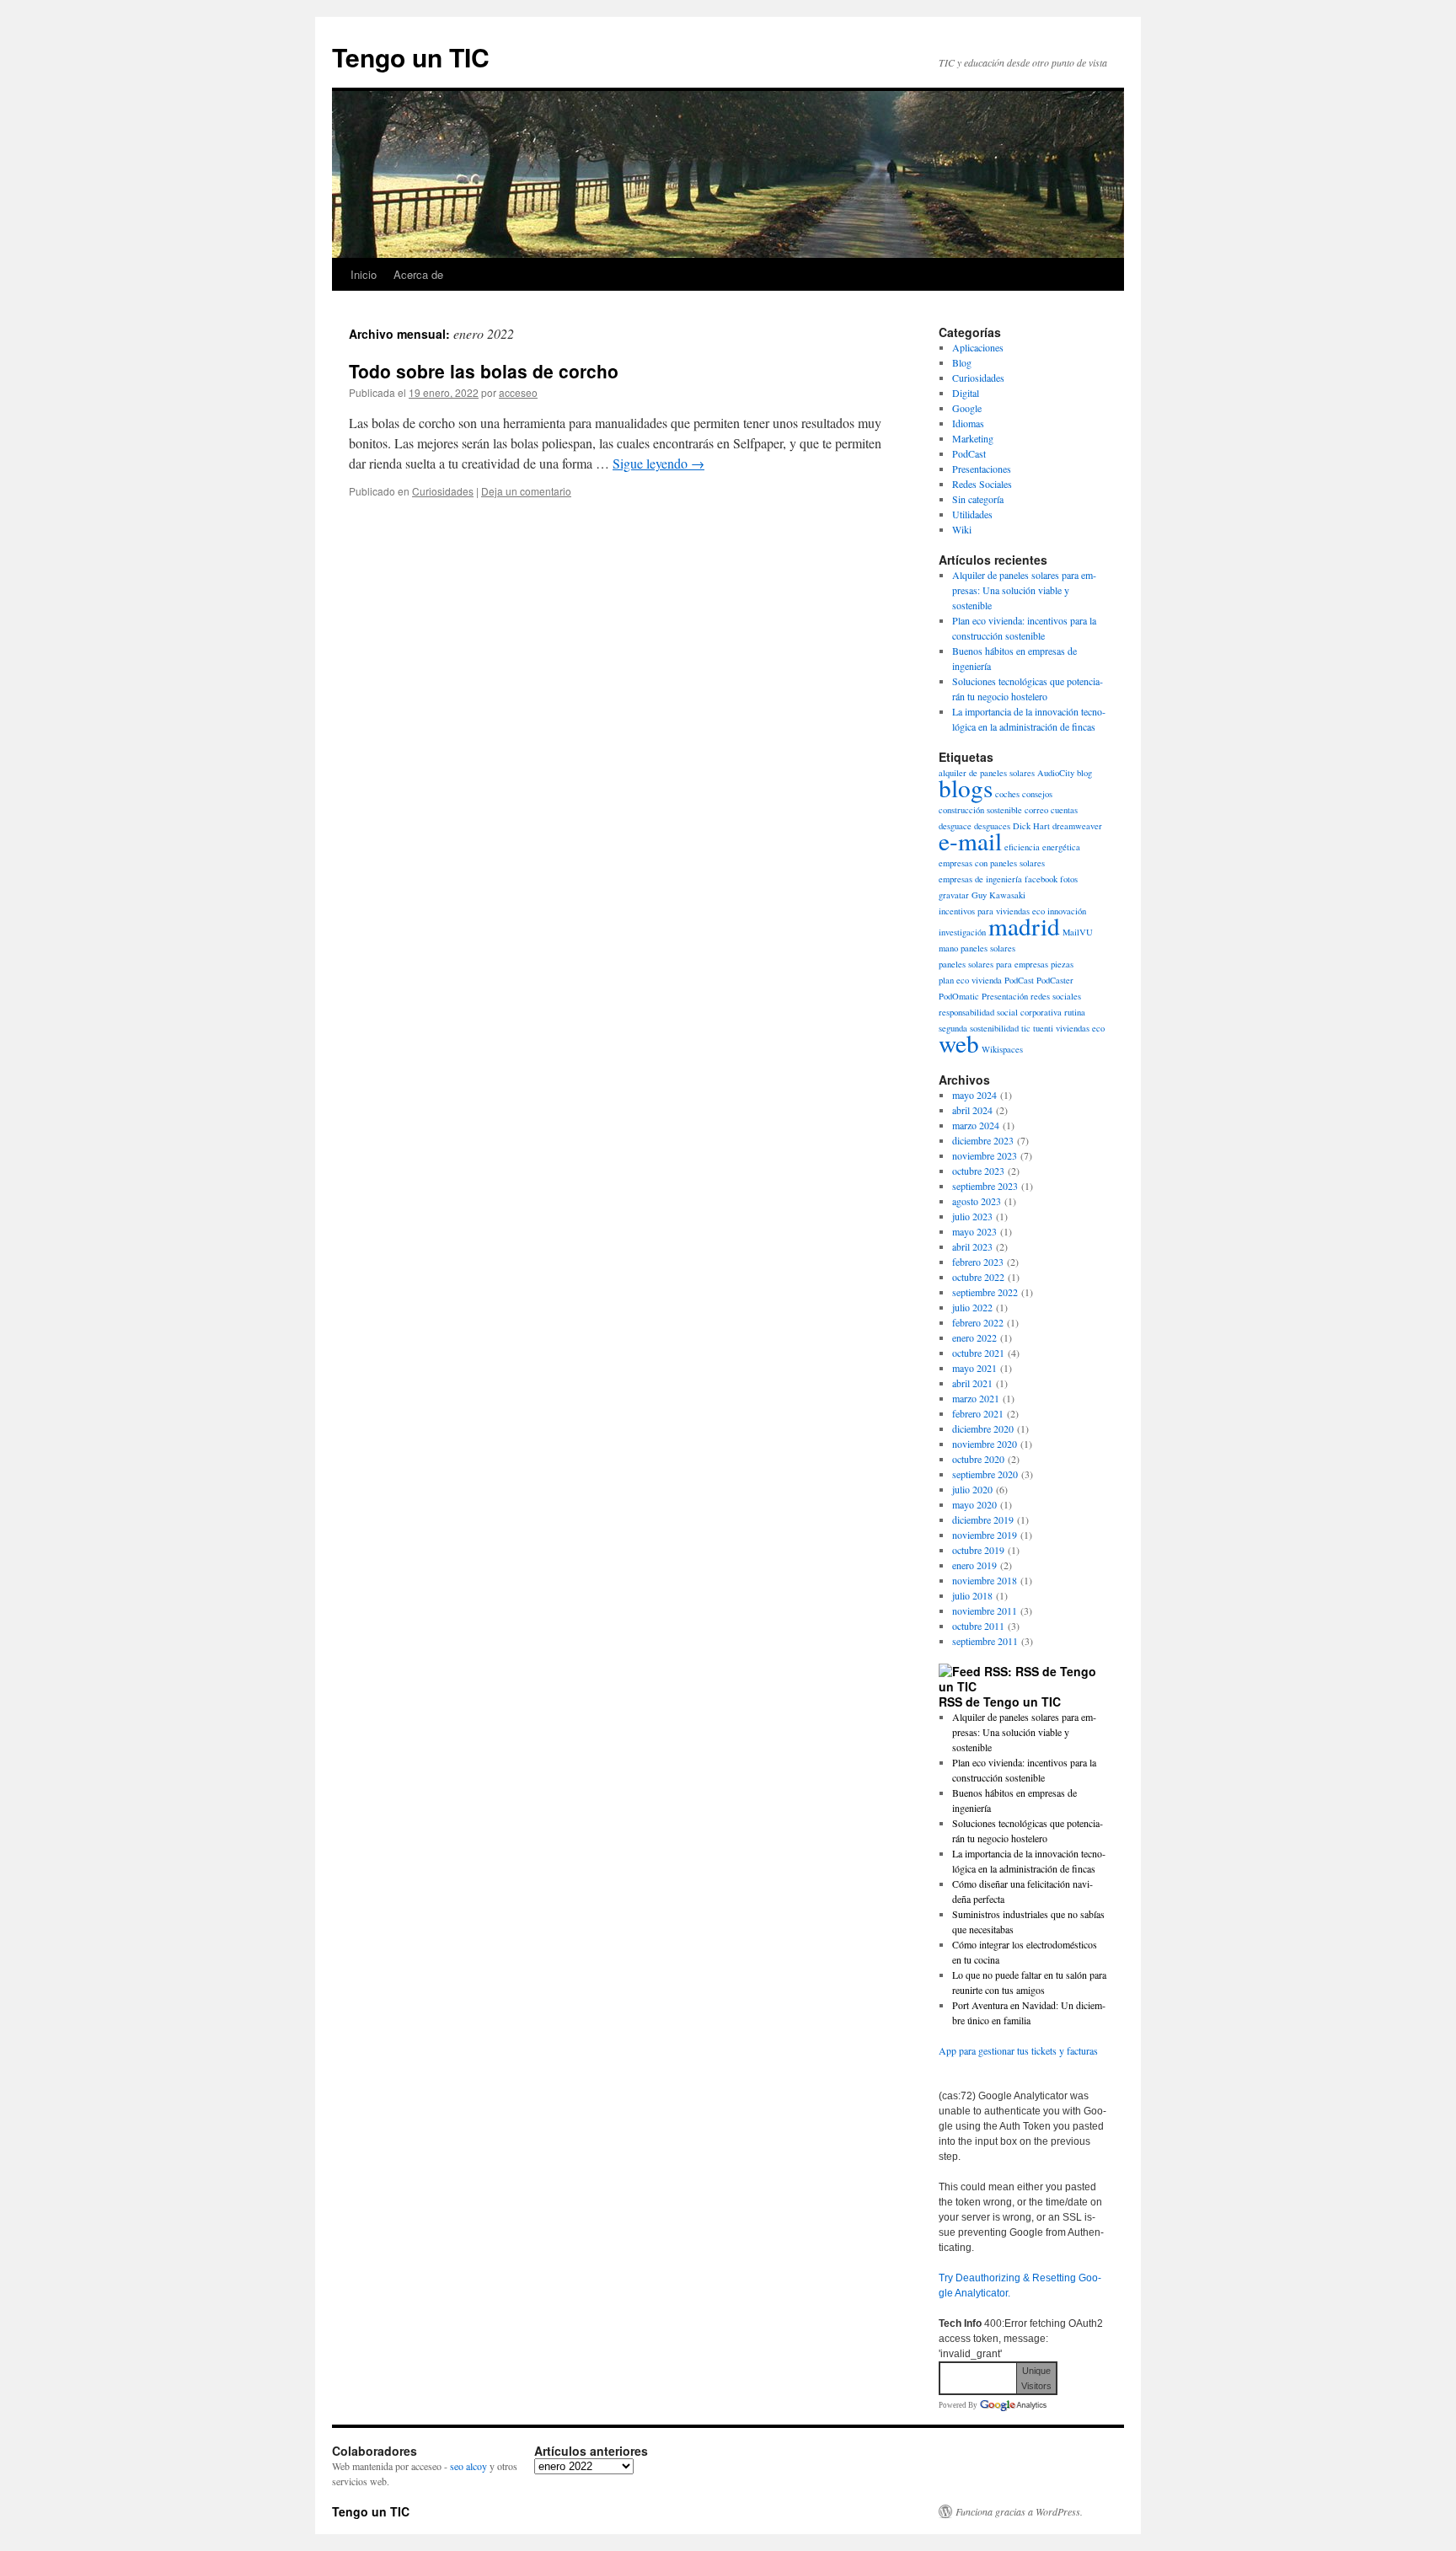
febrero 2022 (978, 1322)
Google (967, 408)
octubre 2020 (978, 1459)
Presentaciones (982, 469)
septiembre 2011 (985, 1641)
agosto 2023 (977, 1201)
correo (1036, 810)
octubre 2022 (978, 1277)
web (959, 1043)
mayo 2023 (974, 1231)
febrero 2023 (978, 1262)
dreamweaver (1077, 826)
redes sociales (1056, 996)
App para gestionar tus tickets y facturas (1018, 2050)
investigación (962, 932)
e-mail (970, 841)
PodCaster (1055, 980)
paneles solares (988, 948)
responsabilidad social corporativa (1000, 1012)
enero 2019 (974, 1565)
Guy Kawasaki (998, 895)
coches (1007, 794)
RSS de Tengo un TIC (1000, 1702)
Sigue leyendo (658, 463)
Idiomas (968, 423)
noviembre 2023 (985, 1155)
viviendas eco (1080, 1028)
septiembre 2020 (985, 1474)
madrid (1024, 926)
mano (948, 948)
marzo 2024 (976, 1125)
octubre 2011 (978, 1626)
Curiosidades (443, 491)
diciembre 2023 (983, 1140)
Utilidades (972, 514)
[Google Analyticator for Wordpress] (1013, 2405)
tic (1026, 1028)
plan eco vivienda (970, 980)
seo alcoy (468, 2466)
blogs (966, 788)
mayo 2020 (974, 1504)
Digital (966, 393)
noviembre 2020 (985, 1444)
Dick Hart (1031, 826)
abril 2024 (972, 1110)
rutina (1075, 1012)
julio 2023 (972, 1216)
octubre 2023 (978, 1171)
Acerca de (418, 274)
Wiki (962, 529)
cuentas (1064, 810)
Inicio (364, 274)
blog (1084, 773)
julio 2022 (972, 1307)
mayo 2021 (974, 1368)
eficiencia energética (1042, 847)
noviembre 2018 (985, 1580)
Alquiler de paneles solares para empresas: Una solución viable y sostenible (1024, 590)
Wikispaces (1002, 1049)
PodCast (969, 453)
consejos (1037, 794)
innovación (1067, 911)
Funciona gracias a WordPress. (1019, 2511)
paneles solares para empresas (993, 964)
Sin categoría (978, 499)
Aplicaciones (978, 347)
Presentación (1005, 996)
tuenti (1043, 1028)
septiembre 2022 (985, 1292)
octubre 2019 (978, 1550)
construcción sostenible (980, 810)
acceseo (518, 392)
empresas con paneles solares (992, 863)
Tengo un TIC (411, 57)
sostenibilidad (994, 1028)
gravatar (954, 895)
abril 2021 (972, 1383)
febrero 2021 (978, 1413)
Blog (962, 362)
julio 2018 (972, 1595)
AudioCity (1056, 773)
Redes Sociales (982, 484)
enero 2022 (974, 1337)
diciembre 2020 (983, 1428)
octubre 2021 (978, 1353)
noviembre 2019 (985, 1535)
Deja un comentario (526, 491)
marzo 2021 (976, 1398)
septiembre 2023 (985, 1186)
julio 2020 (972, 1489)
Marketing (973, 438)
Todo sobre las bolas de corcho (484, 371)
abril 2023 (972, 1246)
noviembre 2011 (985, 1610)
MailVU (1078, 932)
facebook (1041, 879)
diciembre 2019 (983, 1519)
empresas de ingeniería (980, 879)
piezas (1062, 964)
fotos (1069, 879)
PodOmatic (959, 996)
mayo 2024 (974, 1095)
